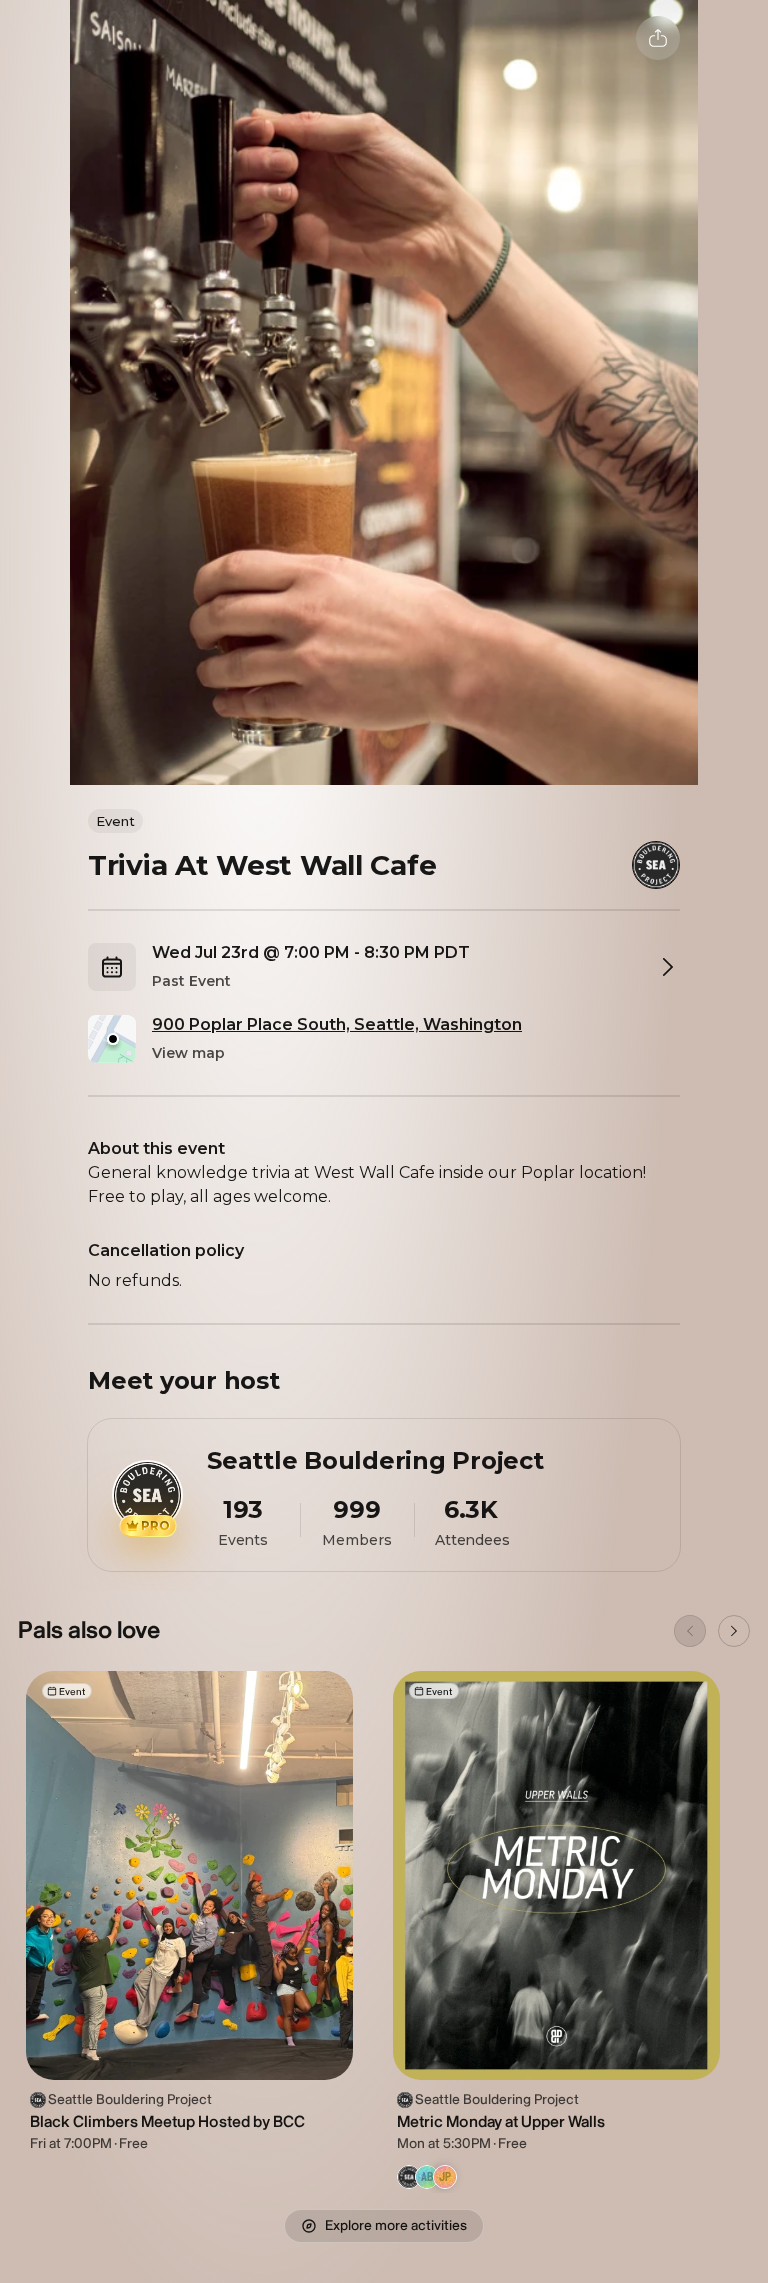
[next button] (734, 1631)
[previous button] (690, 1631)
